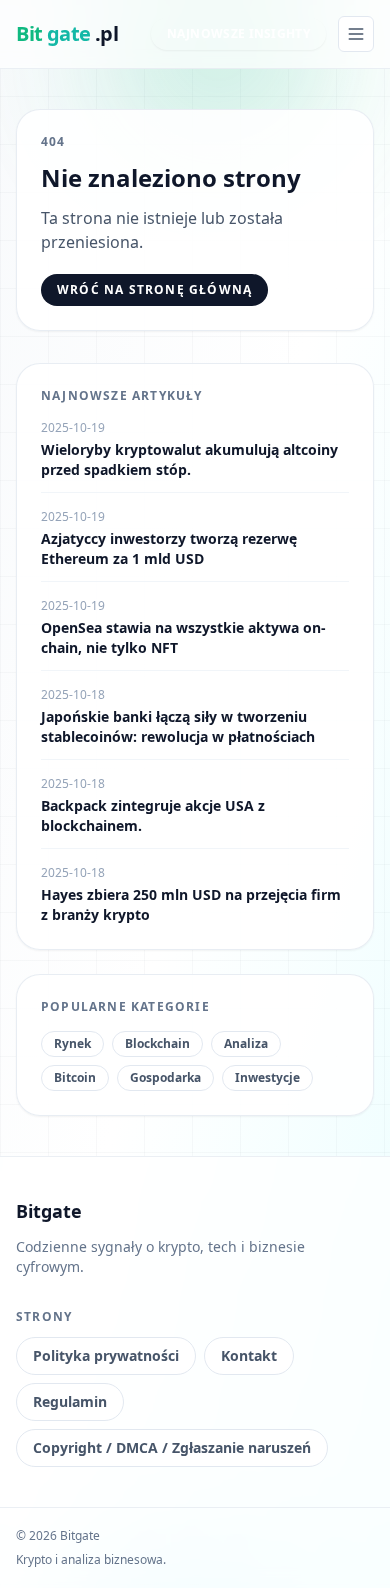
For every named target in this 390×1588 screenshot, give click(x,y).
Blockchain (157, 1043)
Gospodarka (165, 1077)
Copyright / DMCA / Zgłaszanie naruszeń (172, 1447)
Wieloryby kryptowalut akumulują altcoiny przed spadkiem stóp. (189, 459)
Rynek (72, 1043)
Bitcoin (75, 1077)
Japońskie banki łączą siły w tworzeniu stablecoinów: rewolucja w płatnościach (178, 726)
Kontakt (249, 1355)
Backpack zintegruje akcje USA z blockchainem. (153, 815)
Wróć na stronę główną (154, 289)
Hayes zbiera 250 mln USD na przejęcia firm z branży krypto (191, 904)
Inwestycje (267, 1077)
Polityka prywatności (106, 1355)
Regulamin (70, 1401)
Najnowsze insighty (238, 33)
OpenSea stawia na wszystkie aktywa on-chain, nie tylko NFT (183, 637)
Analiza (246, 1043)
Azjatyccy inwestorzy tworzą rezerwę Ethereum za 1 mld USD (169, 548)
